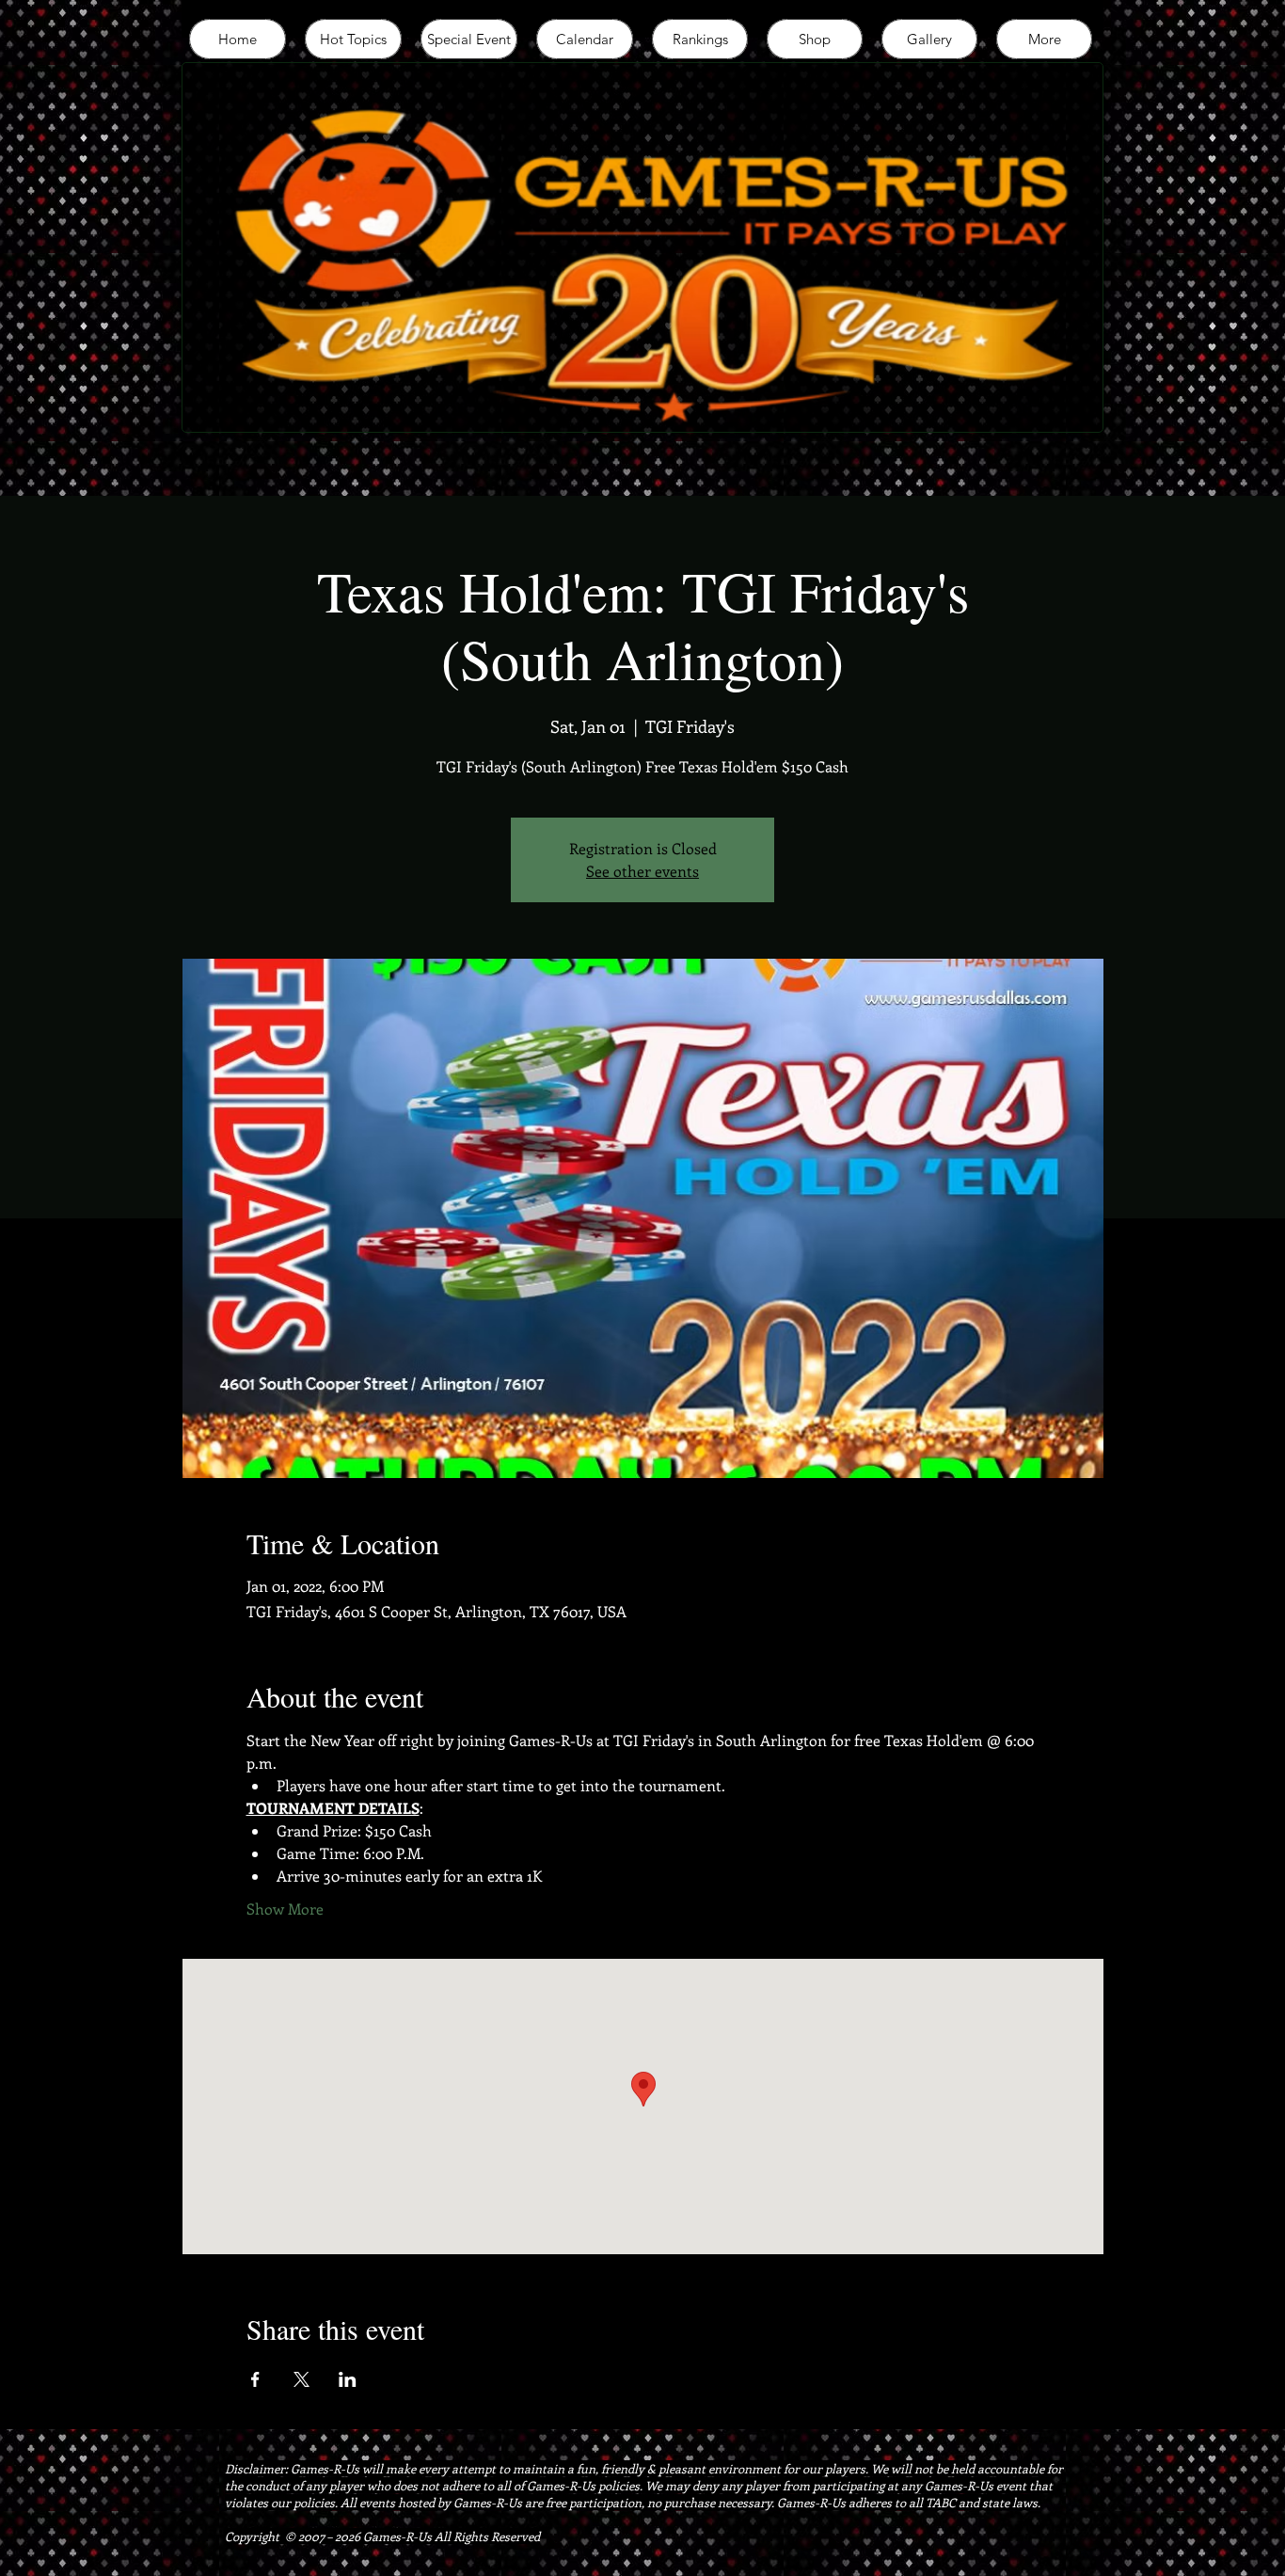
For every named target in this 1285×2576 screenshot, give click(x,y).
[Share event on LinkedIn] (348, 2379)
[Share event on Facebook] (255, 2379)
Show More (285, 1908)
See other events (642, 871)
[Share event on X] (301, 2379)
